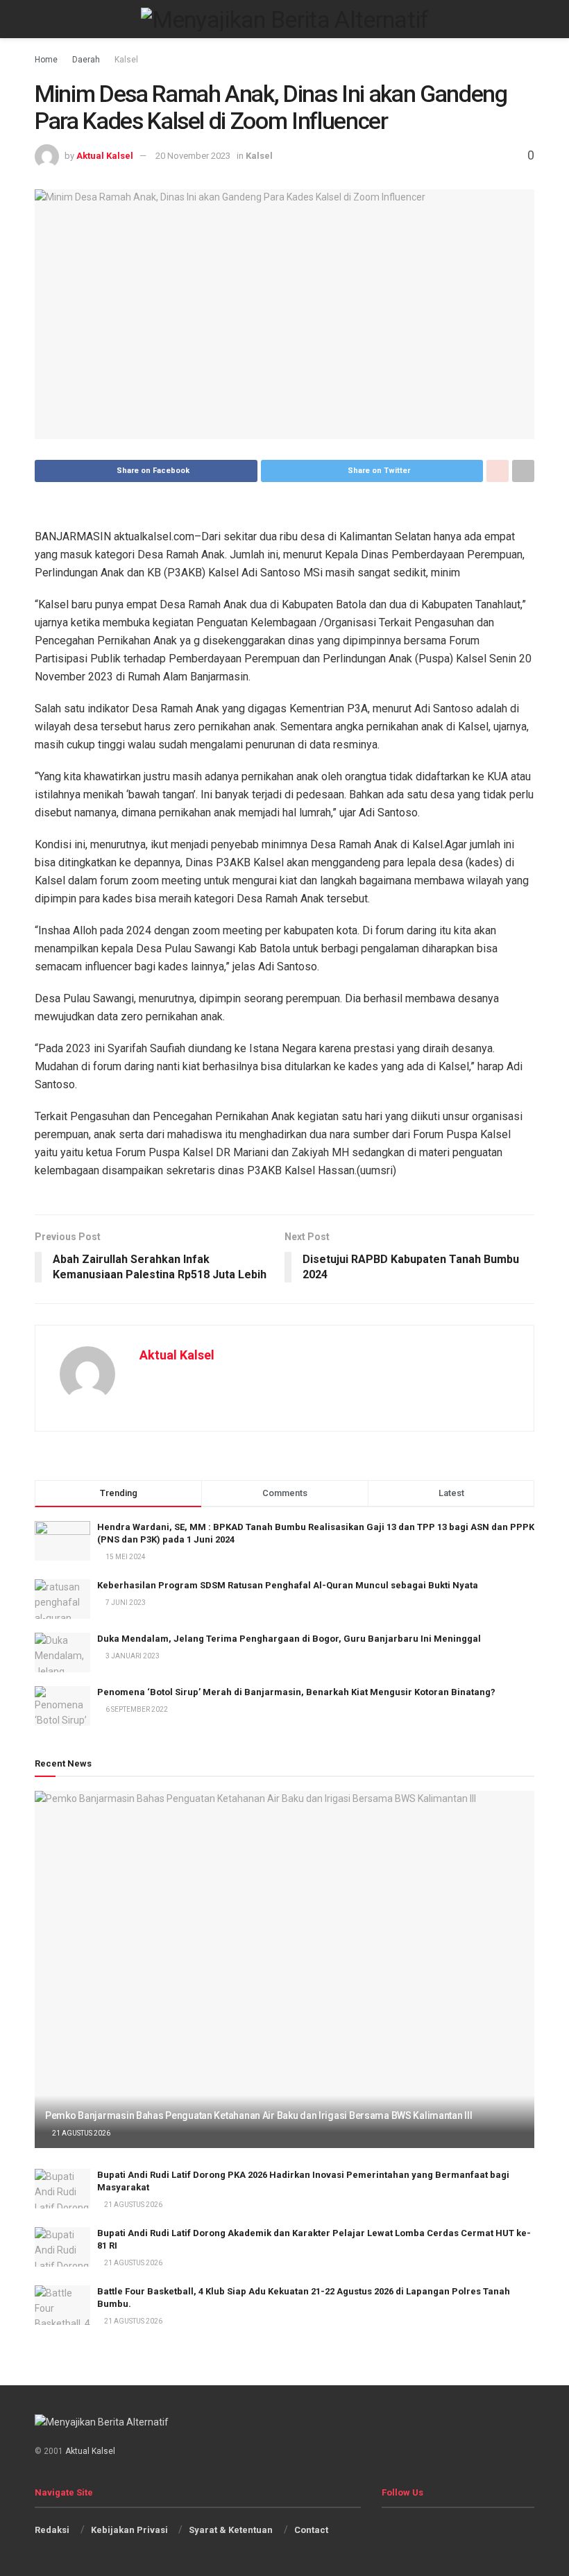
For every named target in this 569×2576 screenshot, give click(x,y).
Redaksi (52, 2530)
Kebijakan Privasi (129, 2530)
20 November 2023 (193, 156)
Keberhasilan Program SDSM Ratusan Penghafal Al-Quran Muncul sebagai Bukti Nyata (288, 1585)
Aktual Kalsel (105, 156)
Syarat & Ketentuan (231, 2530)
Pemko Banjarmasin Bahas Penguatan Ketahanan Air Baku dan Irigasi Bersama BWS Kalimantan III (259, 2115)
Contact (311, 2530)
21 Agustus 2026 (80, 2133)
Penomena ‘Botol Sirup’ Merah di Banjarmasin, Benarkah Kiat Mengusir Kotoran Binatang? (296, 1692)
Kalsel (126, 60)
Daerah (86, 60)
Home (46, 60)
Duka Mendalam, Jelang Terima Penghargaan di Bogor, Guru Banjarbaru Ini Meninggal (289, 1639)
